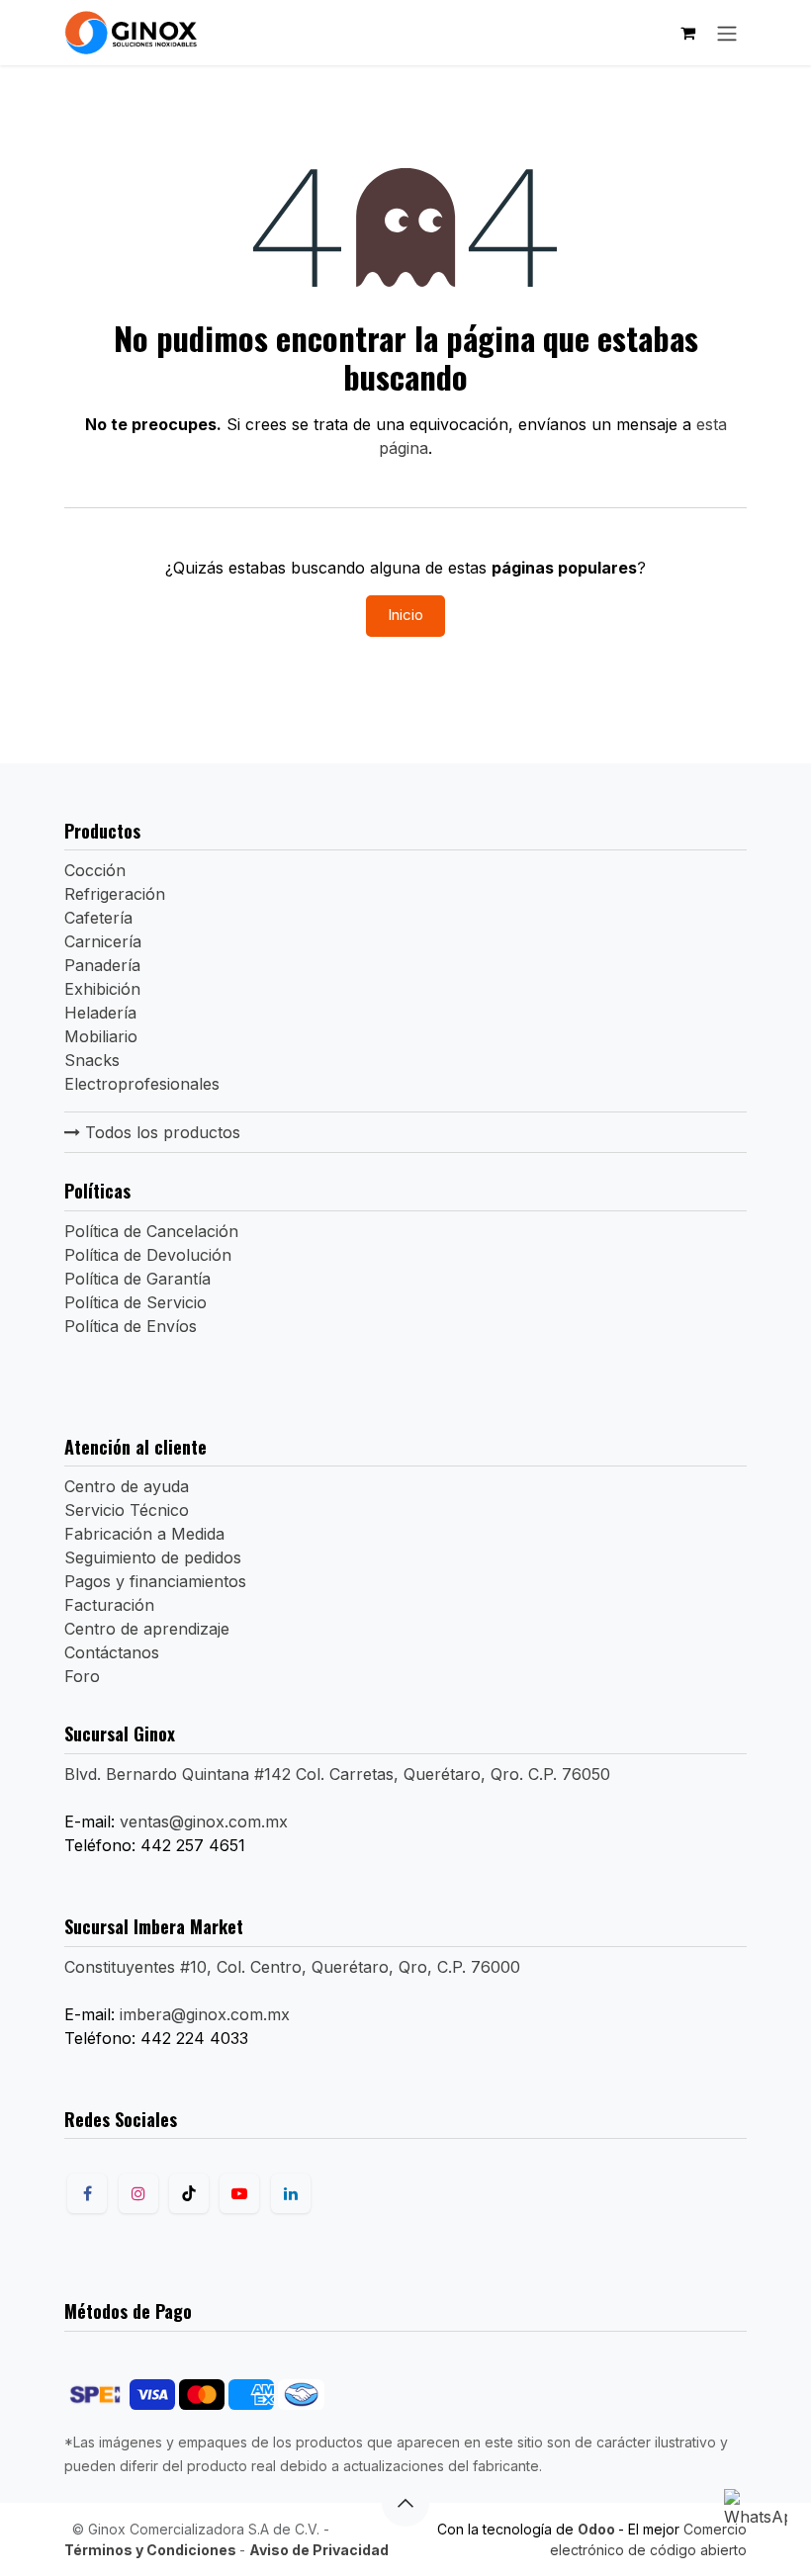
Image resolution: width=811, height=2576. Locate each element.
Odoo (598, 2529)
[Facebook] (87, 2193)
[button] (405, 2503)
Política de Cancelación (151, 1231)
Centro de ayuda (127, 1486)
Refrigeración (115, 894)
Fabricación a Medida (144, 1534)
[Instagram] (138, 2193)
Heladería (100, 1013)
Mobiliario (101, 1036)
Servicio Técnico (127, 1510)
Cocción (95, 870)
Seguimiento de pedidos (153, 1557)
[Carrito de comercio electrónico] (687, 33)
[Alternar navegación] (727, 33)
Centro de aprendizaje (147, 1629)
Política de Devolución (148, 1255)
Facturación (109, 1605)
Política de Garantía (137, 1279)
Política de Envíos (131, 1326)
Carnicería (103, 941)
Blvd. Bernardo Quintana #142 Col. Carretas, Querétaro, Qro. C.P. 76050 (337, 1774)
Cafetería (98, 918)
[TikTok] (189, 2193)
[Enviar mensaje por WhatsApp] (756, 2521)
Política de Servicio (135, 1302)
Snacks (92, 1060)
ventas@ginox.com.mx (204, 1821)
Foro (82, 1676)
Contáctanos (112, 1652)
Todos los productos (160, 1132)
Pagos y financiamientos (155, 1581)
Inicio (405, 615)
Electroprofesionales (142, 1084)
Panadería (102, 965)
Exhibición (102, 989)
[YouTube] (239, 2193)
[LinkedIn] (291, 2193)
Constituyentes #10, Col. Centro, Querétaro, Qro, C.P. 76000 (292, 1967)
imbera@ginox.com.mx (205, 2014)
